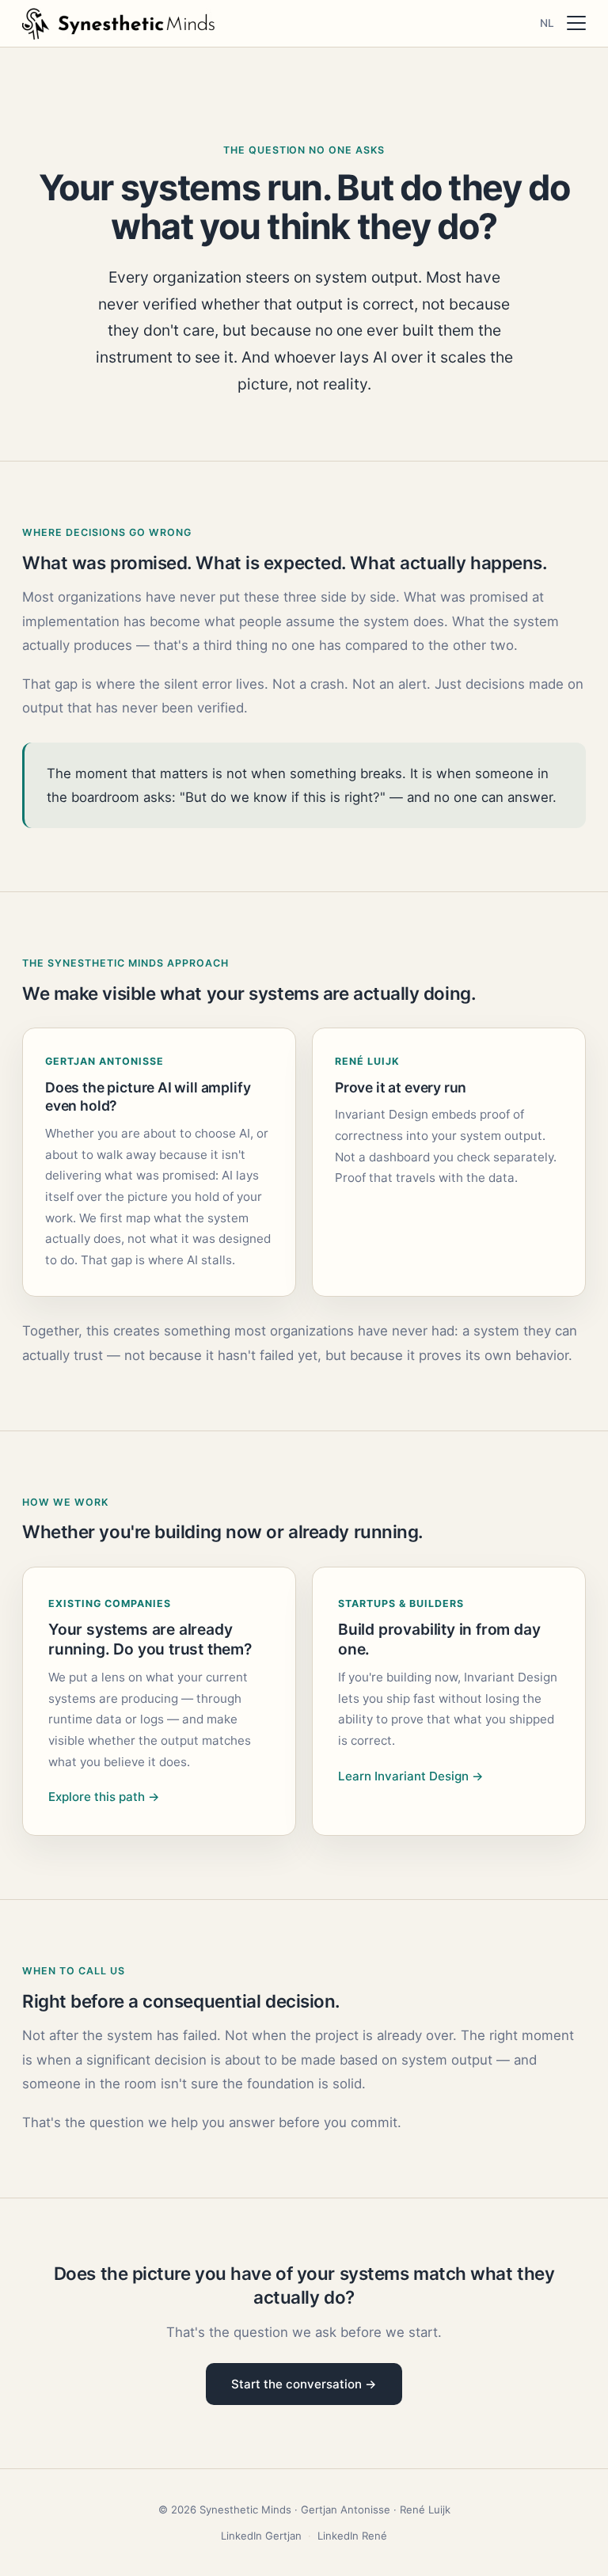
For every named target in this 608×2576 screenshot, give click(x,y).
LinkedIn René (352, 2536)
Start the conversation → (304, 2384)
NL (547, 23)
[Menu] (576, 23)
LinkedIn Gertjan (261, 2536)
